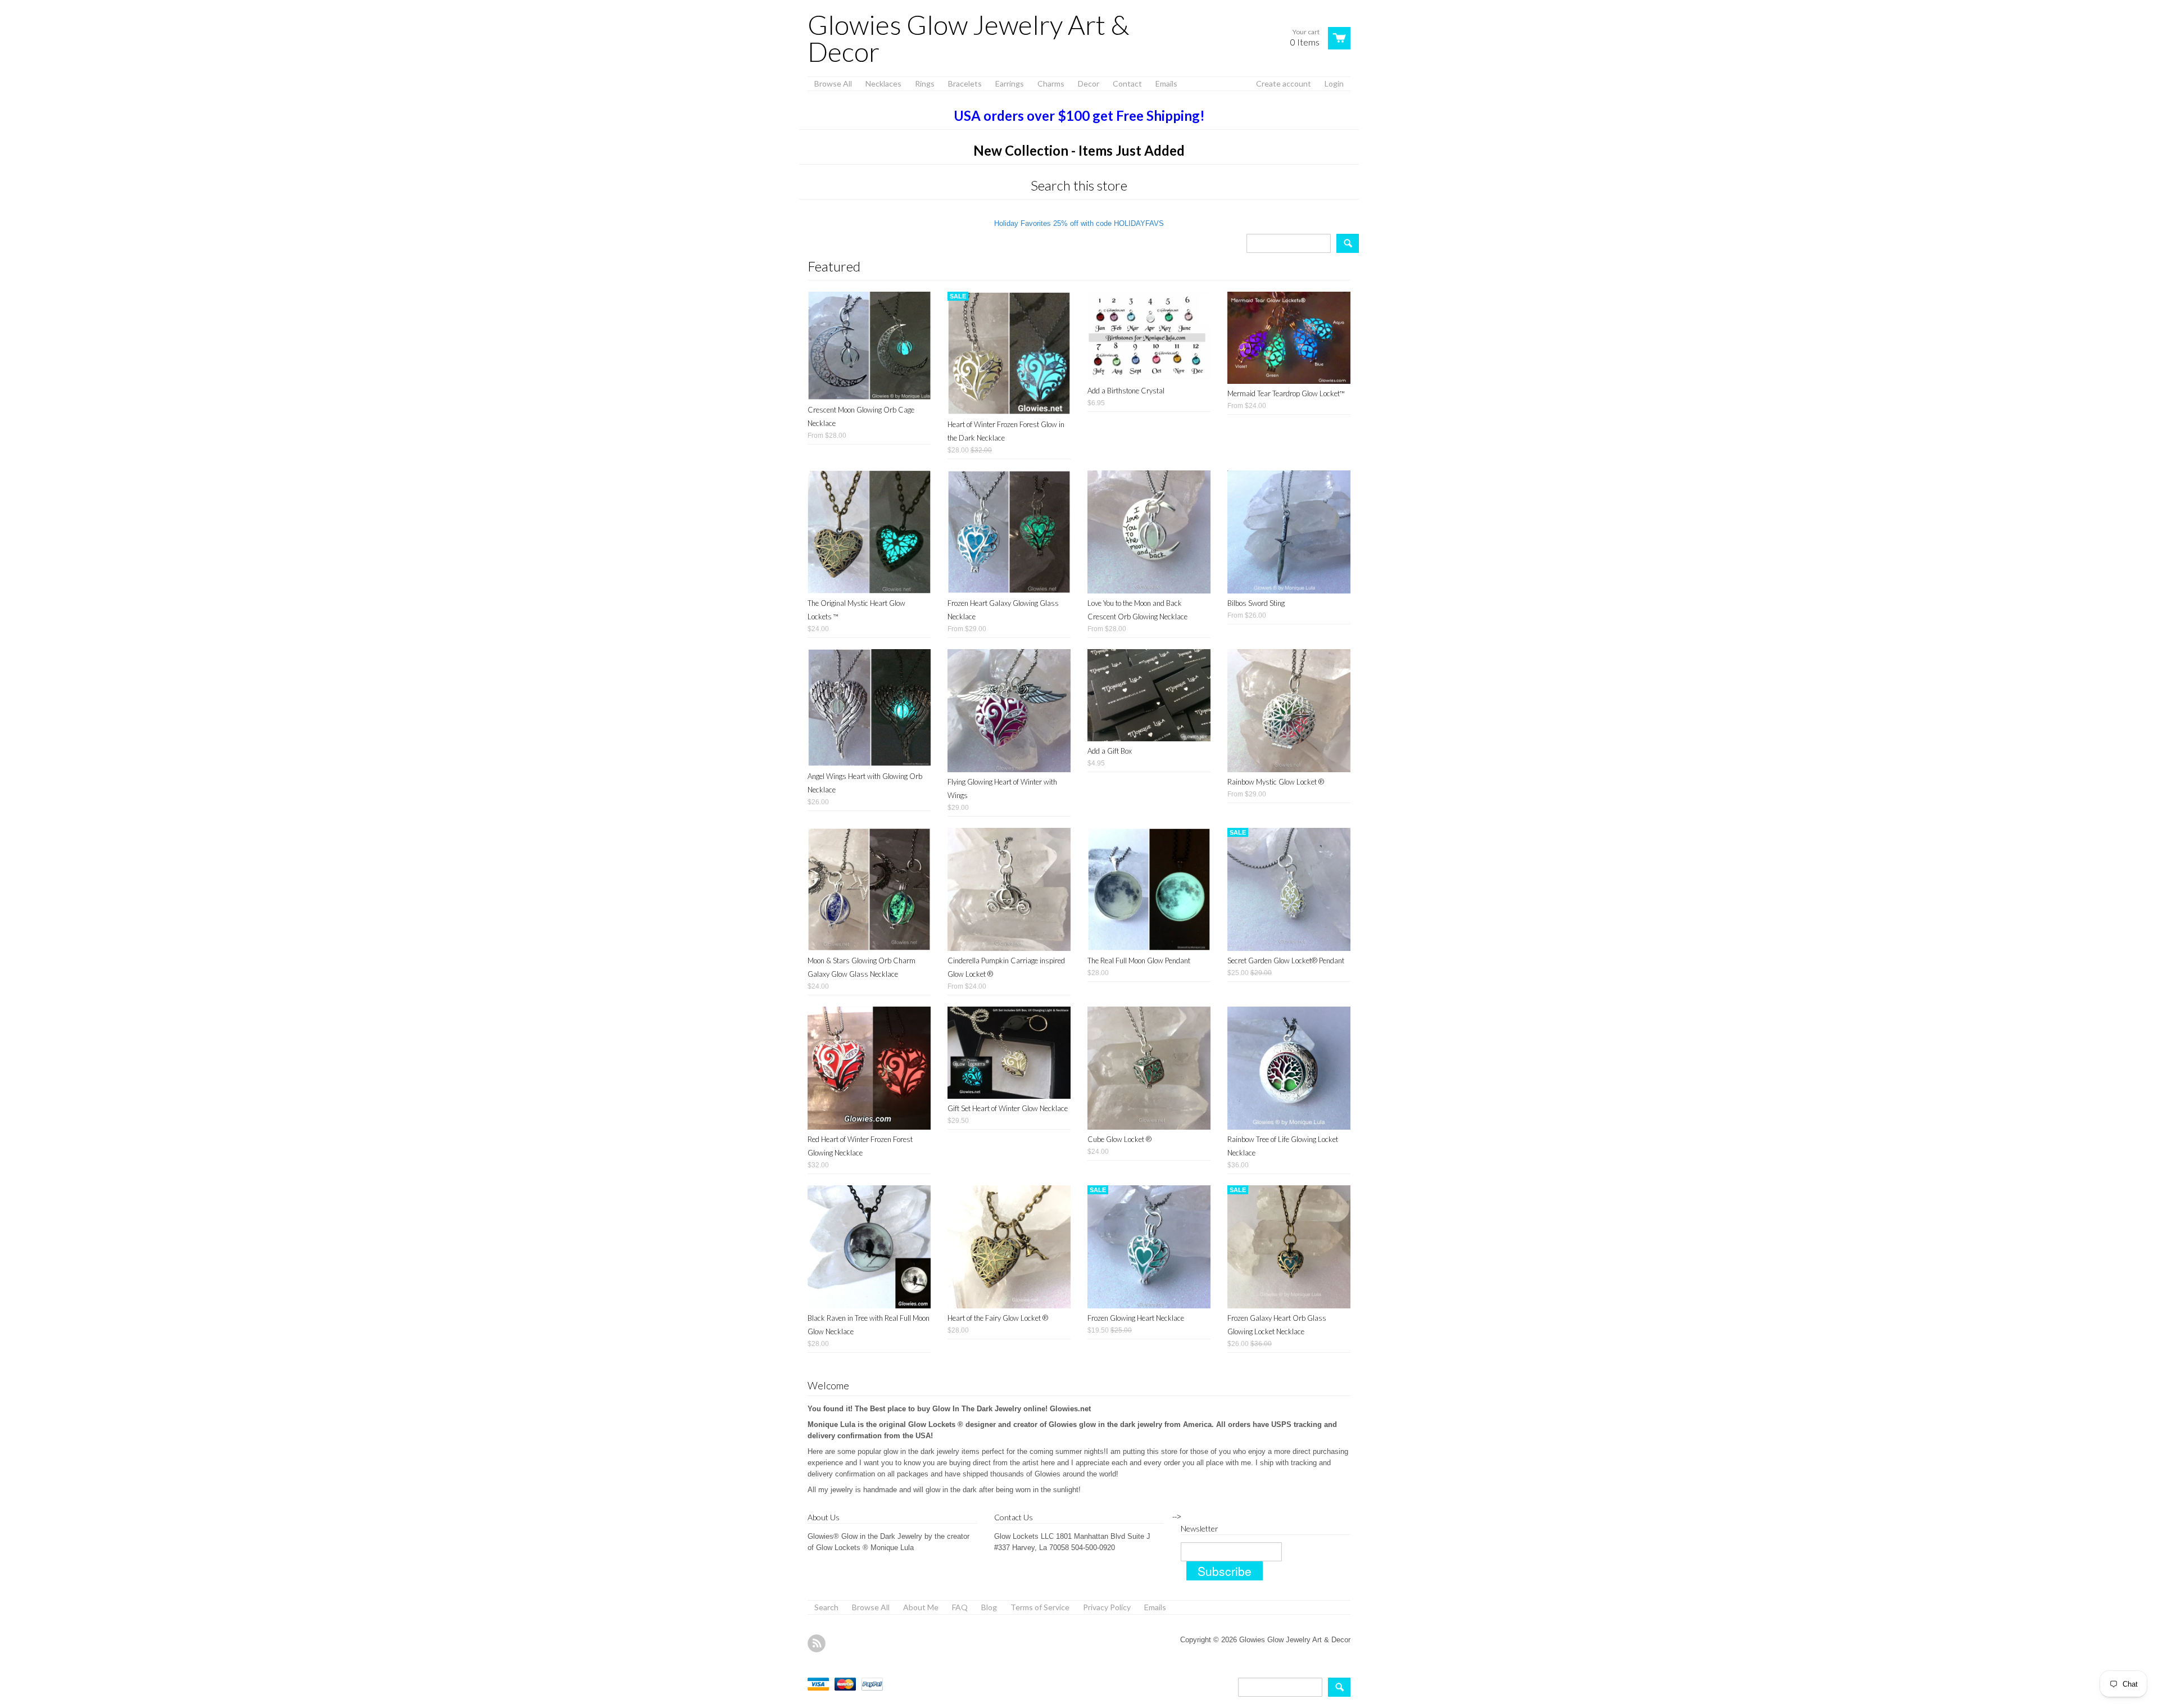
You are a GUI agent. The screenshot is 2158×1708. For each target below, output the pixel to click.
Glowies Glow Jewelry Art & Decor (968, 38)
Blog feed (817, 1643)
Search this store (1079, 185)
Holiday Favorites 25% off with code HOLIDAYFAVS (1079, 223)
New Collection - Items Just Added (1079, 150)
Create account (1284, 83)
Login (1334, 83)
